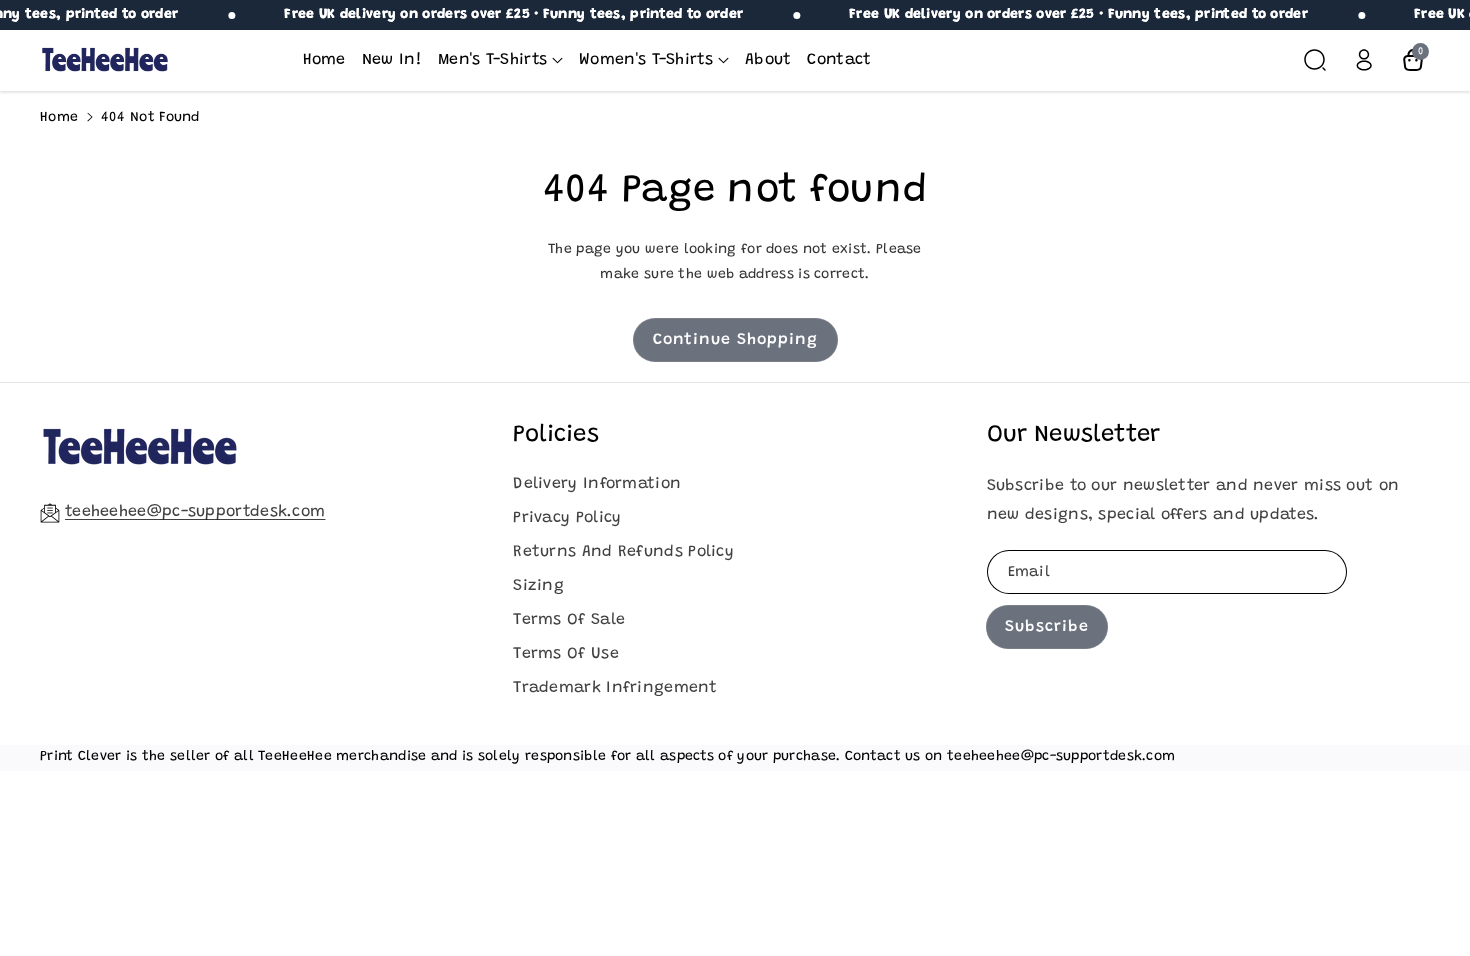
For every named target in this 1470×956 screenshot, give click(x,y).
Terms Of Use (566, 654)
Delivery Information (597, 484)
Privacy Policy (567, 518)
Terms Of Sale (569, 620)
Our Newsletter (1073, 435)
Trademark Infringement (615, 688)
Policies (556, 435)
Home (59, 118)
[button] (500, 60)
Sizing (538, 586)
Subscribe (1047, 627)
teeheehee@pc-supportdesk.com (195, 512)
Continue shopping (735, 340)
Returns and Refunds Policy (623, 552)
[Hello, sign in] (1364, 60)
